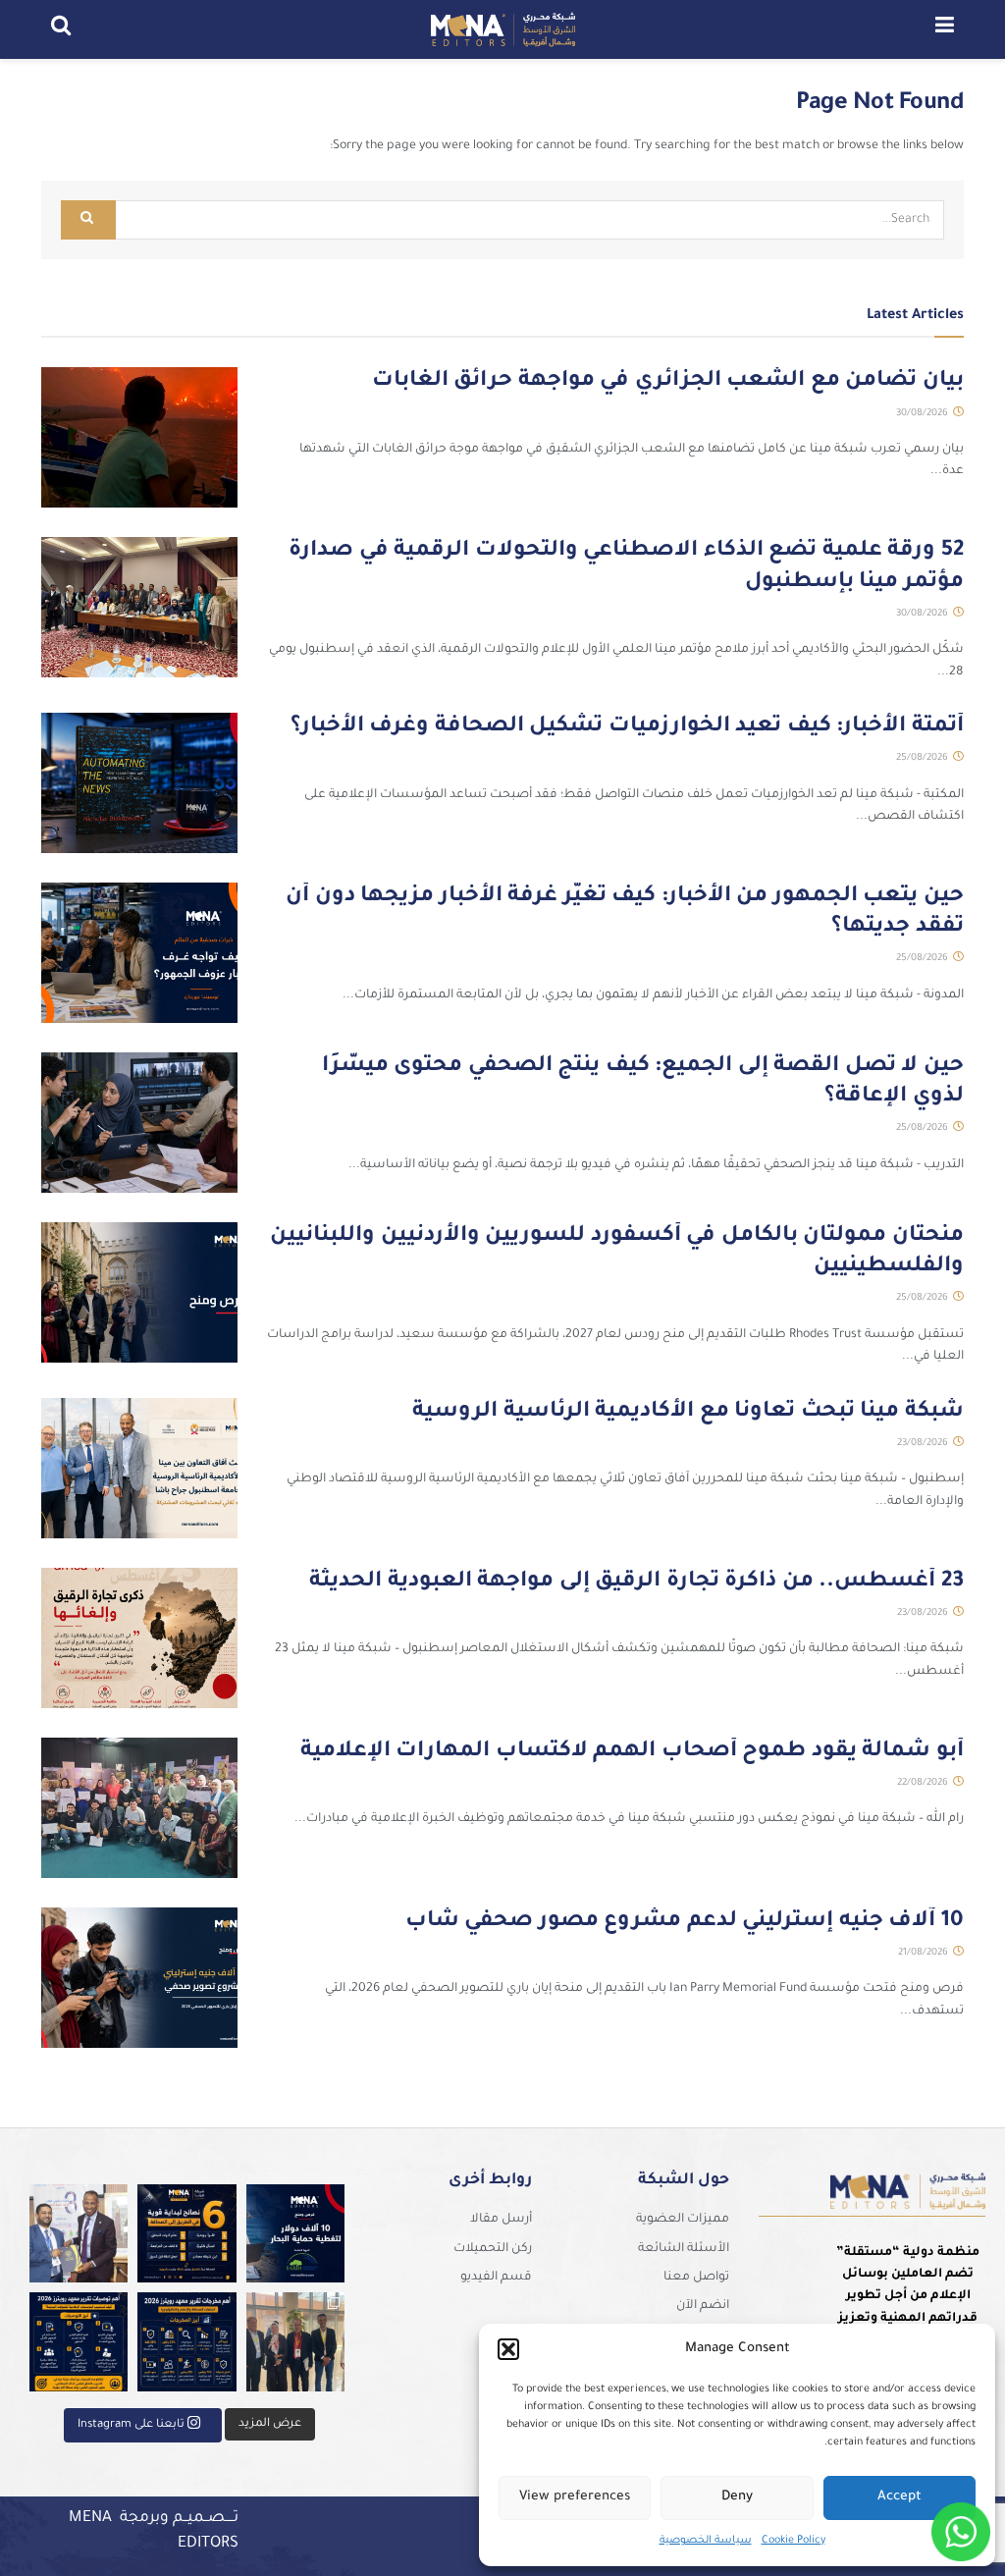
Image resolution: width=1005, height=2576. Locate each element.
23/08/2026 (924, 1444)
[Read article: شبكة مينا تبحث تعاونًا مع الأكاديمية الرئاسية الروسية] (139, 1468)
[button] (508, 2349)
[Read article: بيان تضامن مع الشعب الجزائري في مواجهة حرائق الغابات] (139, 437)
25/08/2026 (924, 758)
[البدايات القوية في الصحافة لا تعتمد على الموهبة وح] (187, 2234)
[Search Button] (61, 29)
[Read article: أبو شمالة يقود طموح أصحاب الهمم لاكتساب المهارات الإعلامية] (139, 1808)
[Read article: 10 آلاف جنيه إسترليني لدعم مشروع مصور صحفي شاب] (139, 1978)
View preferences (575, 2497)
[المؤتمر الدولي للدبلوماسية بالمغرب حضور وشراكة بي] (79, 2234)
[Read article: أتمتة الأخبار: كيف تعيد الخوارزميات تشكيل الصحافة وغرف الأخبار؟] (139, 783)
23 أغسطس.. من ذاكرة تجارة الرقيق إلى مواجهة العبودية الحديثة (636, 1583)
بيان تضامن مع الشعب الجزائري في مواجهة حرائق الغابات (668, 382)
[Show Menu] (945, 29)
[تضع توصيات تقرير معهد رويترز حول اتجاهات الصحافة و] (79, 2342)
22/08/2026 (924, 1783)
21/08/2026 (925, 1953)
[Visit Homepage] (502, 29)
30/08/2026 (924, 414)
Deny (737, 2497)
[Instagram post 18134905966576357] (296, 2342)
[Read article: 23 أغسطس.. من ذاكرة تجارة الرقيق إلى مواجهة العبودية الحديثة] (139, 1638)
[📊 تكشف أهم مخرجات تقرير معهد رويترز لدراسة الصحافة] (187, 2342)
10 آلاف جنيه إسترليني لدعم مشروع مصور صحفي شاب (685, 1922)
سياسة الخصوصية (706, 2541)
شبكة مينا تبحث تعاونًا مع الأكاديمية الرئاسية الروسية (688, 1413)
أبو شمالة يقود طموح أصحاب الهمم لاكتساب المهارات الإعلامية (632, 1752)
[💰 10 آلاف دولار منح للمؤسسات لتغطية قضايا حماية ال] (296, 2234)
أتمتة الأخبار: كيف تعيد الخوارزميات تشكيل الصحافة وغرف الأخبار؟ (627, 727)
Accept (899, 2497)
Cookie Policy (793, 2541)
